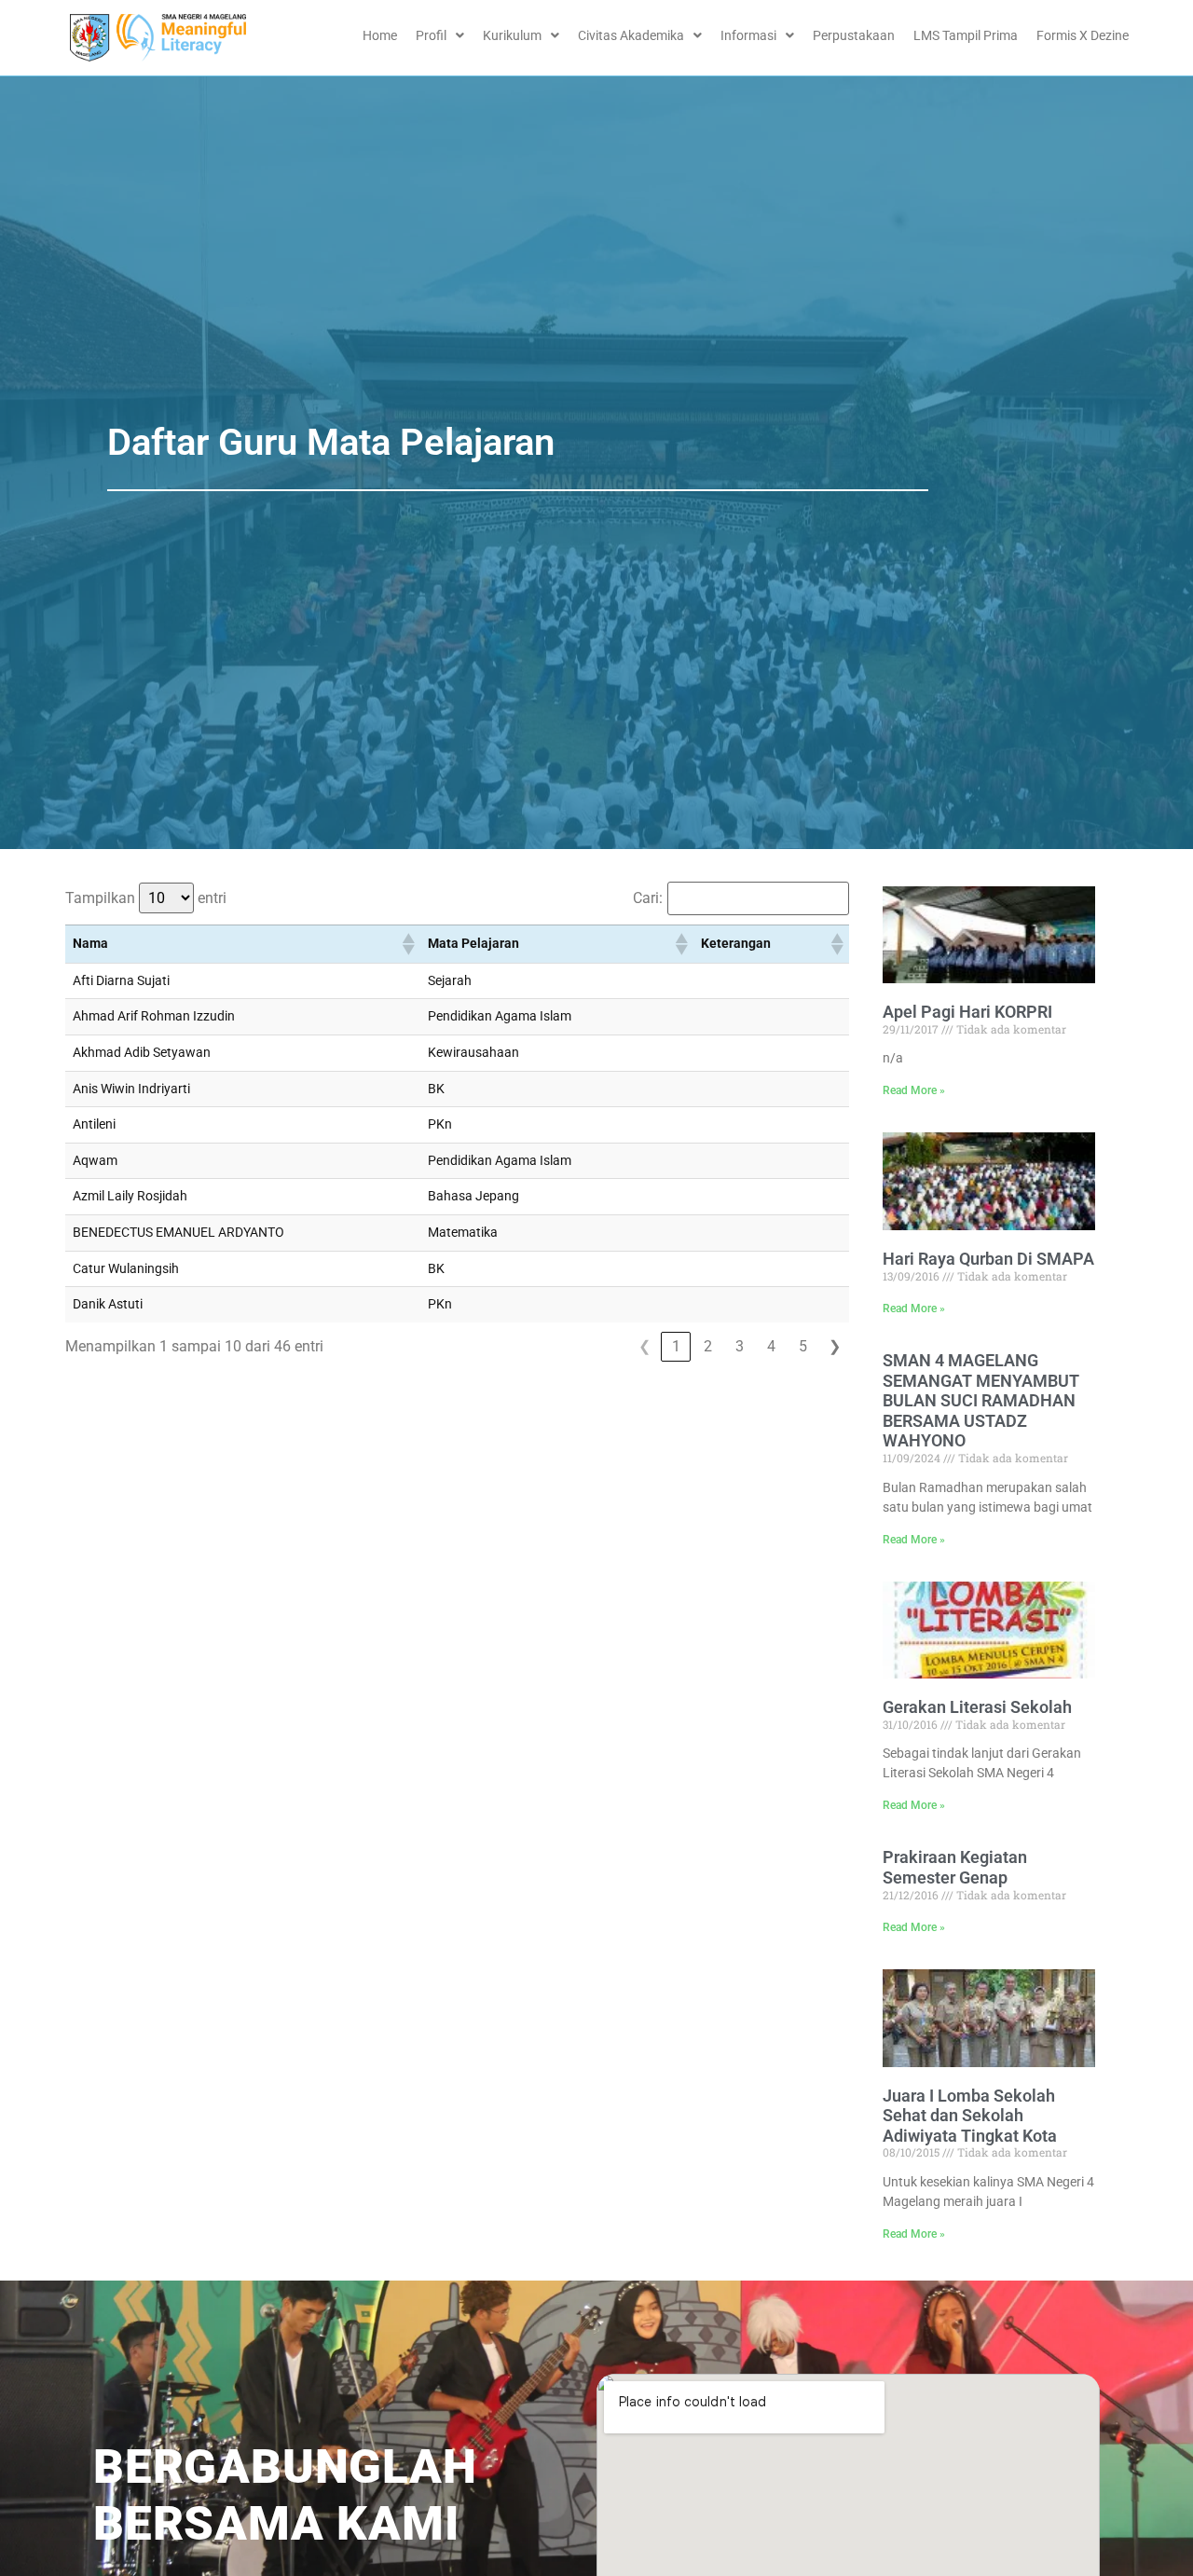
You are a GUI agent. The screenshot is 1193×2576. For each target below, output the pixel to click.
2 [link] (708, 1346)
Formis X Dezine (1083, 35)
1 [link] (676, 1346)
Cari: (648, 898)
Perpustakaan (854, 35)
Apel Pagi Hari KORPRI (967, 1012)
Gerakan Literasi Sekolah (977, 1707)
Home (380, 35)
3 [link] (740, 1346)
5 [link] (803, 1346)
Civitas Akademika (631, 35)
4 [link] (771, 1346)
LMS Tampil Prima (966, 35)
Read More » (914, 1090)
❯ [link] (835, 1346)
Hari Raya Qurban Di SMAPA (988, 1259)
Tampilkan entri (146, 898)
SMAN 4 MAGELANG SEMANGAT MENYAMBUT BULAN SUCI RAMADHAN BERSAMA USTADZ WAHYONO (981, 1400)
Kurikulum (512, 35)
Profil (431, 35)
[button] (407, 944)
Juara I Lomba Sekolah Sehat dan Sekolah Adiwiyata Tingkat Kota (970, 2116)
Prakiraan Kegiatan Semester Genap (955, 1867)
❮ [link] (644, 1346)
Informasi (748, 35)
